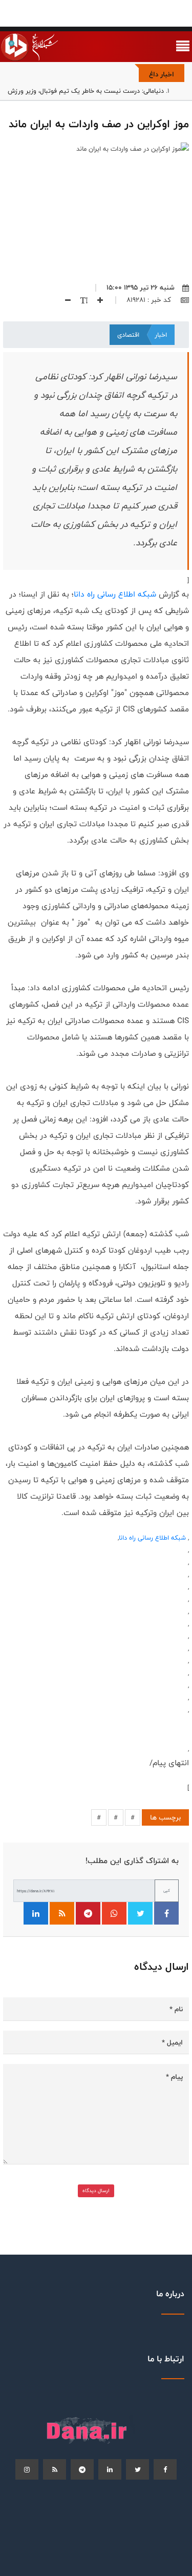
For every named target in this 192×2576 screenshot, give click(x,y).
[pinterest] (82, 2469)
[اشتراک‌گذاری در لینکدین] (36, 1913)
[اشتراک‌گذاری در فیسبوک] (166, 1913)
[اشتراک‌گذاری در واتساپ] (114, 1913)
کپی (167, 1890)
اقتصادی (128, 335)
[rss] (55, 2469)
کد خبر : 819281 (150, 300)
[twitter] (137, 2469)
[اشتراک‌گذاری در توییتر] (140, 1913)
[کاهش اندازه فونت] (64, 300)
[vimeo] (27, 2469)
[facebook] (165, 2469)
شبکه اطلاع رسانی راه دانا (115, 594)
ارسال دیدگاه (96, 2191)
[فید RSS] (62, 1913)
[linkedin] (110, 2469)
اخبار (161, 335)
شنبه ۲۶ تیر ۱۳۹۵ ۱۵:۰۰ (141, 288)
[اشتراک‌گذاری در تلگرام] (88, 1913)
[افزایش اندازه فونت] (96, 300)
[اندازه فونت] (80, 300)
